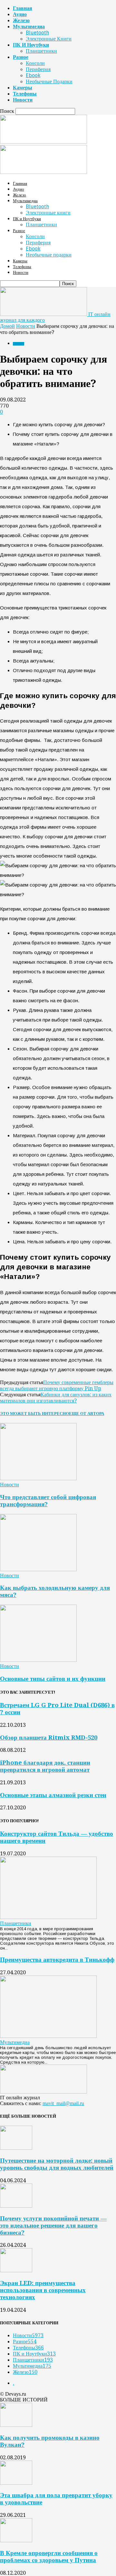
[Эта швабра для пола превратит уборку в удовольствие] (16, 2483)
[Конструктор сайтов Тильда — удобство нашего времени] (48, 1917)
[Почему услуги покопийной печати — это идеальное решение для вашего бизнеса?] (16, 2206)
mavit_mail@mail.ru (63, 2103)
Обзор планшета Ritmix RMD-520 (49, 1738)
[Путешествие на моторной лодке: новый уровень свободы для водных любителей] (16, 2148)
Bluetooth (37, 33)
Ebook (33, 75)
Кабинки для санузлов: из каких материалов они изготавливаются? (56, 1398)
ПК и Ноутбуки (31, 45)
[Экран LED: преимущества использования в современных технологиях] (16, 2270)
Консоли (35, 63)
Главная (23, 8)
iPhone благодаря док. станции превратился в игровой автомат (45, 1766)
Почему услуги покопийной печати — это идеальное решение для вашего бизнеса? (53, 2225)
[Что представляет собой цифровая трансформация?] (38, 1478)
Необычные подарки (49, 81)
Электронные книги (49, 39)
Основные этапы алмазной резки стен (53, 1795)
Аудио (20, 14)
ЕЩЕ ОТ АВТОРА (87, 1414)
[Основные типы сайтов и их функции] (38, 1660)
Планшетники (41, 51)
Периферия (38, 69)
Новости (23, 100)
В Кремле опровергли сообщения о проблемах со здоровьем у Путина (49, 2557)
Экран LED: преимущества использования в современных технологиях (43, 2290)
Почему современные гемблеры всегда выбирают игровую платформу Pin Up (57, 1385)
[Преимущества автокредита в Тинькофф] (48, 2036)
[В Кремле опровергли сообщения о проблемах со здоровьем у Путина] (16, 2540)
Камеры (23, 88)
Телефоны (25, 94)
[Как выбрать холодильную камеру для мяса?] (38, 1569)
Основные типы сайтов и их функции (53, 1679)
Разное (21, 57)
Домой (7, 326)
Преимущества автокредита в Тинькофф (57, 1960)
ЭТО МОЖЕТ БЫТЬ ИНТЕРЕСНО (34, 1414)
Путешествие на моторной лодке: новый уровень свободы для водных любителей (57, 2164)
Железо (21, 20)
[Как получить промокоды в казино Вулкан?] (16, 2425)
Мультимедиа (29, 27)
